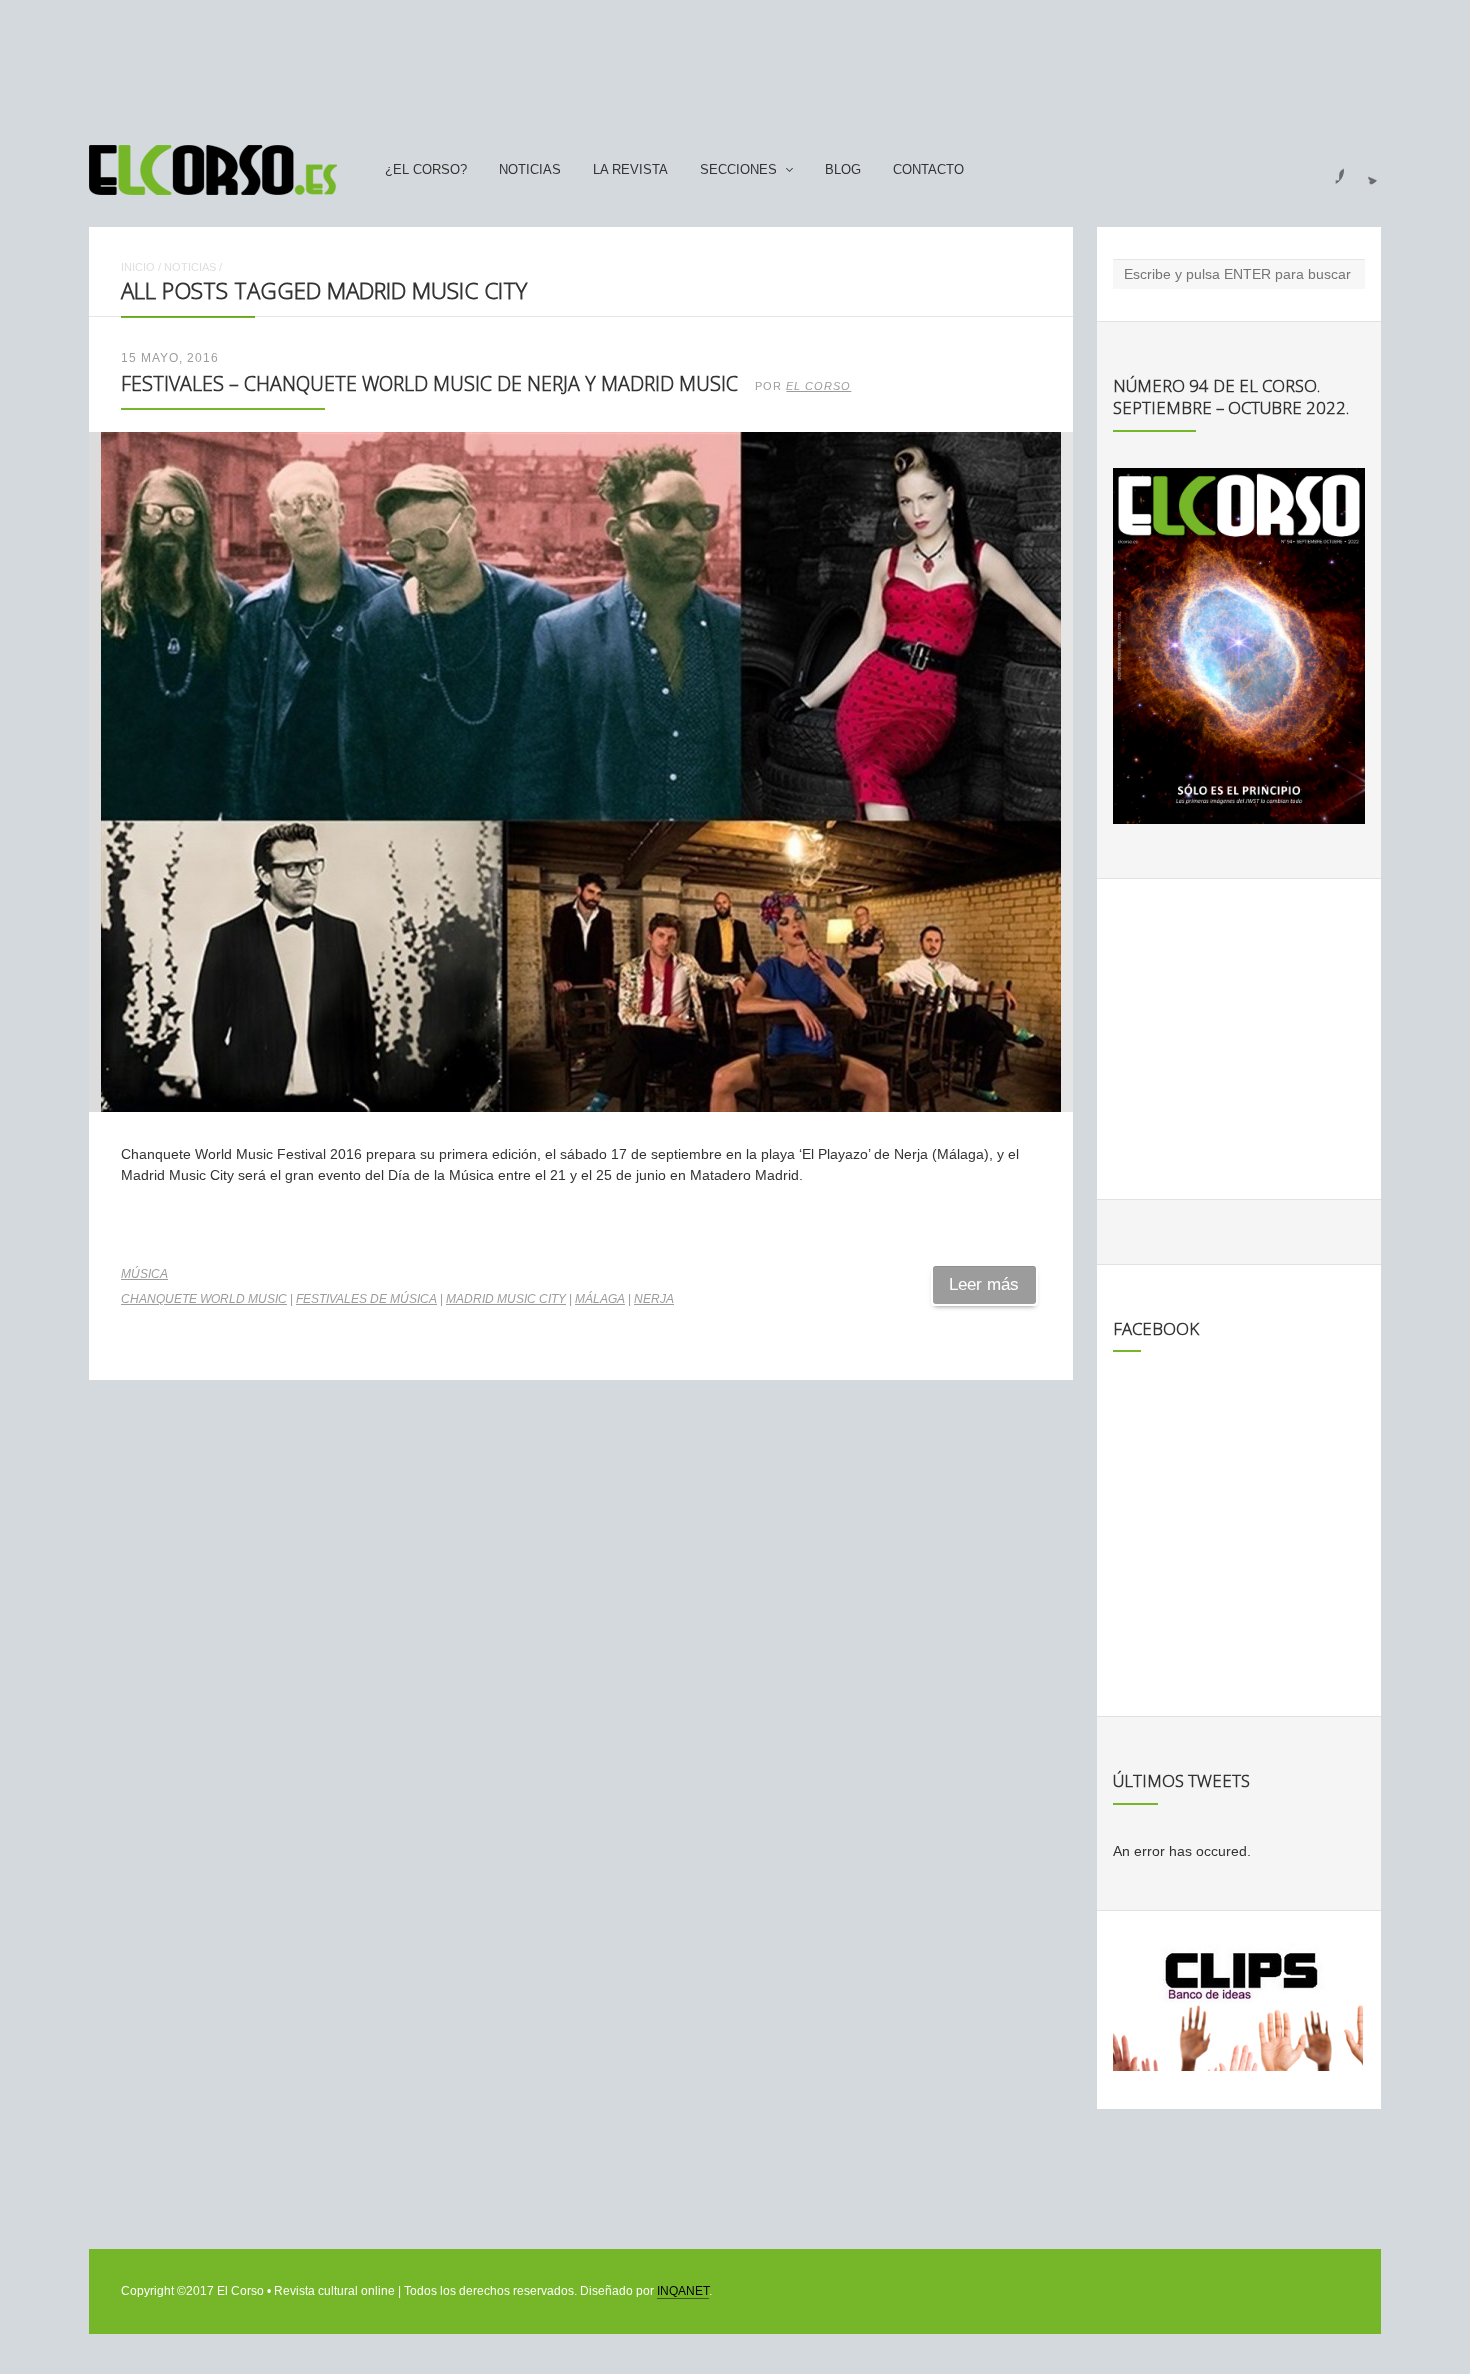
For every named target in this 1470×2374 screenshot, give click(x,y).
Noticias (530, 170)
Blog (843, 170)
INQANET (683, 2291)
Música (144, 1274)
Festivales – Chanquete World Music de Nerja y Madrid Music (429, 383)
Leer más (984, 1284)
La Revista (630, 170)
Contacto (928, 170)
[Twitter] (1365, 170)
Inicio (138, 267)
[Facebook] (1328, 170)
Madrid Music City (506, 1299)
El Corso (818, 386)
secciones (738, 170)
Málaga (600, 1299)
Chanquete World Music (204, 1299)
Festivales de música (366, 1299)
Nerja (654, 1299)
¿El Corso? (426, 170)
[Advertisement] (735, 63)
